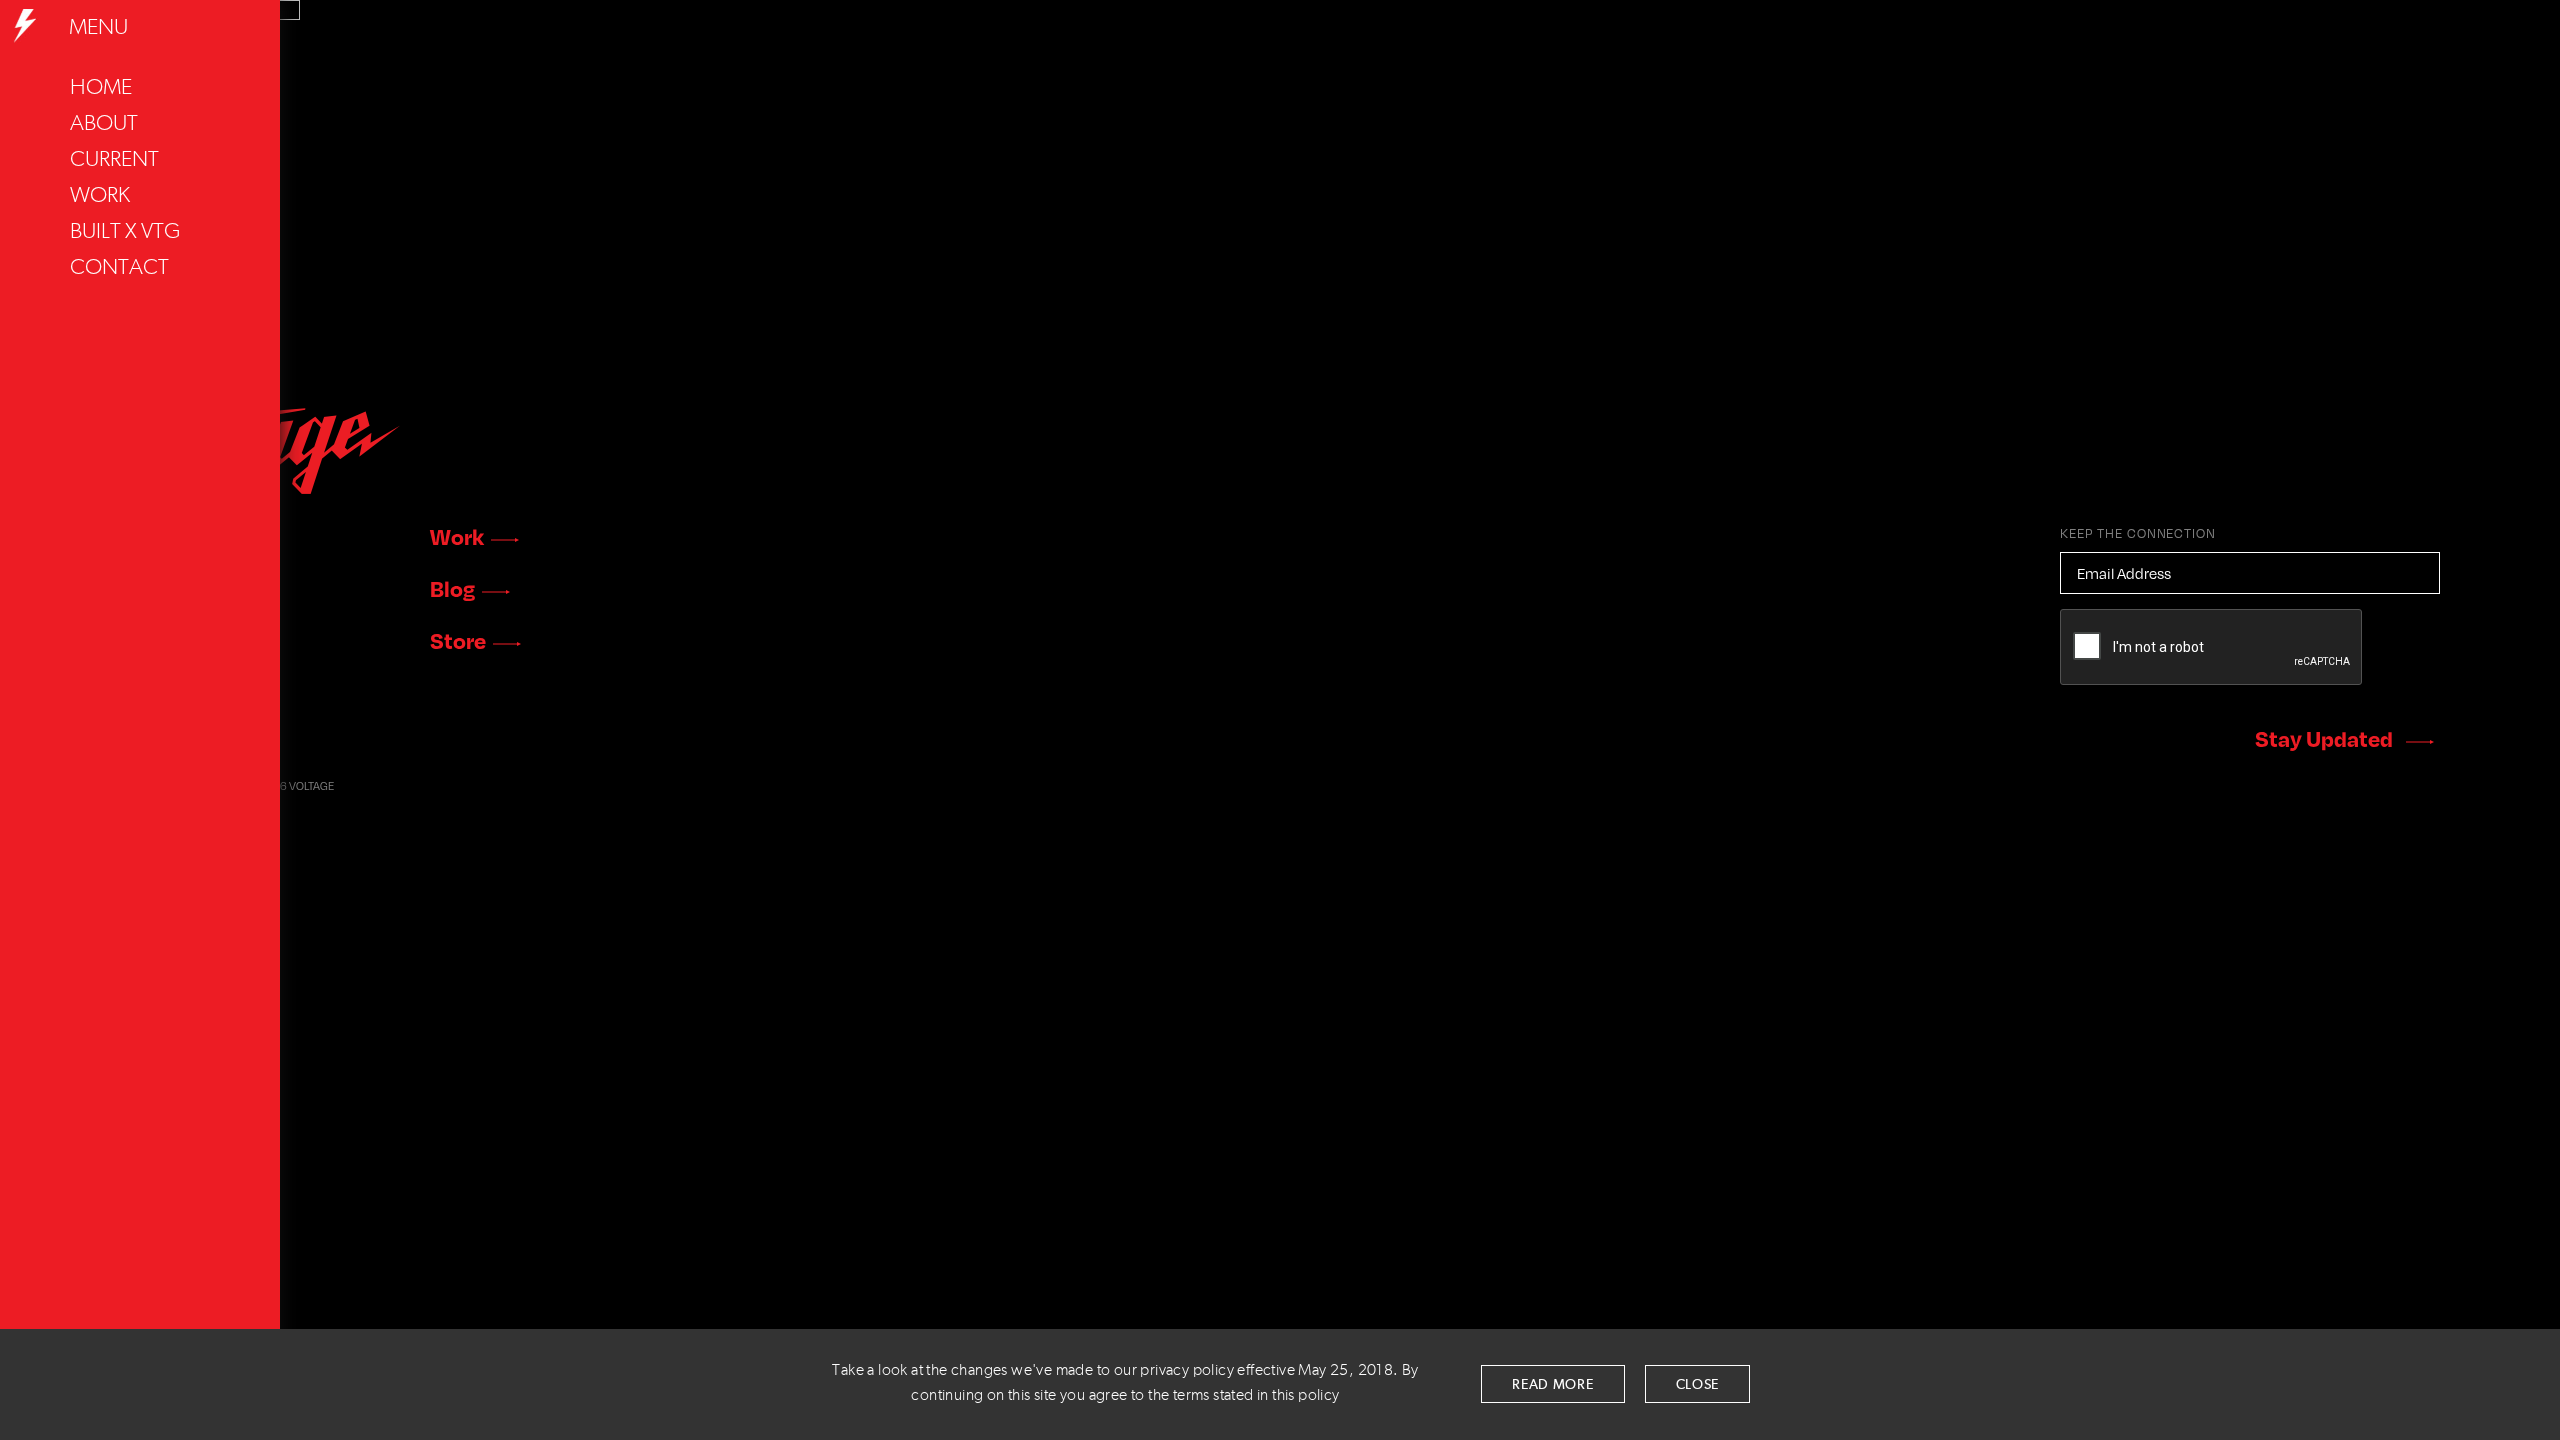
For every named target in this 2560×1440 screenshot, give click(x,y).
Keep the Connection (2138, 533)
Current (114, 160)
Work (100, 196)
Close (1698, 1385)
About (104, 124)
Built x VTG (125, 232)
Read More (1552, 1385)
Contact (119, 268)
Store (458, 640)
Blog (452, 588)
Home (101, 88)
